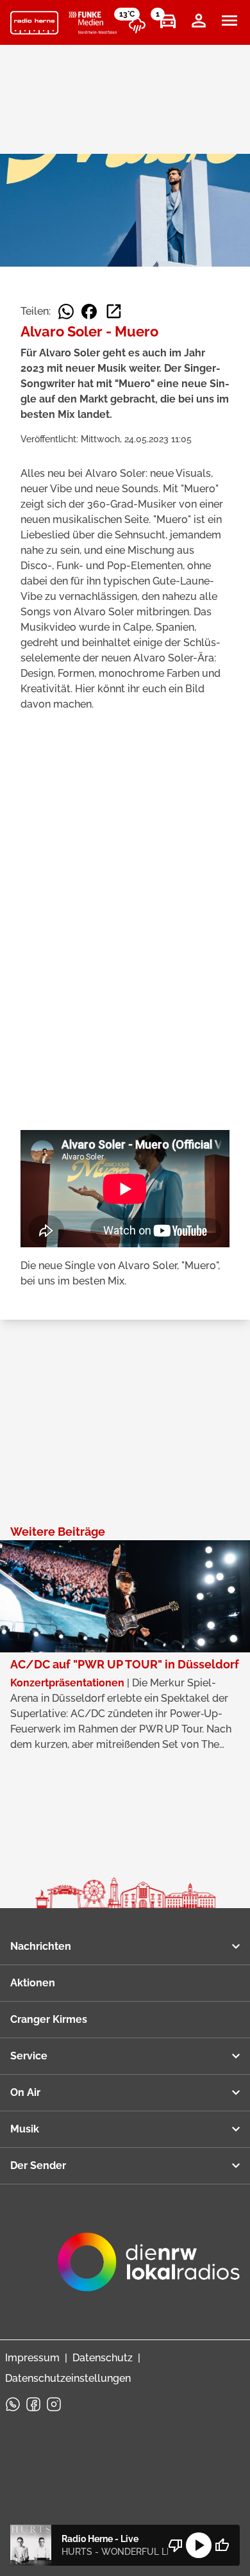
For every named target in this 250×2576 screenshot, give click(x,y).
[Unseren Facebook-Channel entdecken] (33, 2404)
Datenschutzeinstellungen (68, 2378)
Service (29, 2056)
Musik (25, 2129)
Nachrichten (41, 1946)
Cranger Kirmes (49, 2019)
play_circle (199, 2545)
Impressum (32, 2358)
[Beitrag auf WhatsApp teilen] (66, 312)
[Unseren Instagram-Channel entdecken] (54, 2404)
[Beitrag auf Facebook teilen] (89, 312)
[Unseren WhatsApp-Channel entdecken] (13, 2404)
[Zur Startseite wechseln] (34, 23)
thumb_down (176, 2545)
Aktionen (33, 1983)
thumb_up (222, 2545)
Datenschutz (103, 2358)
